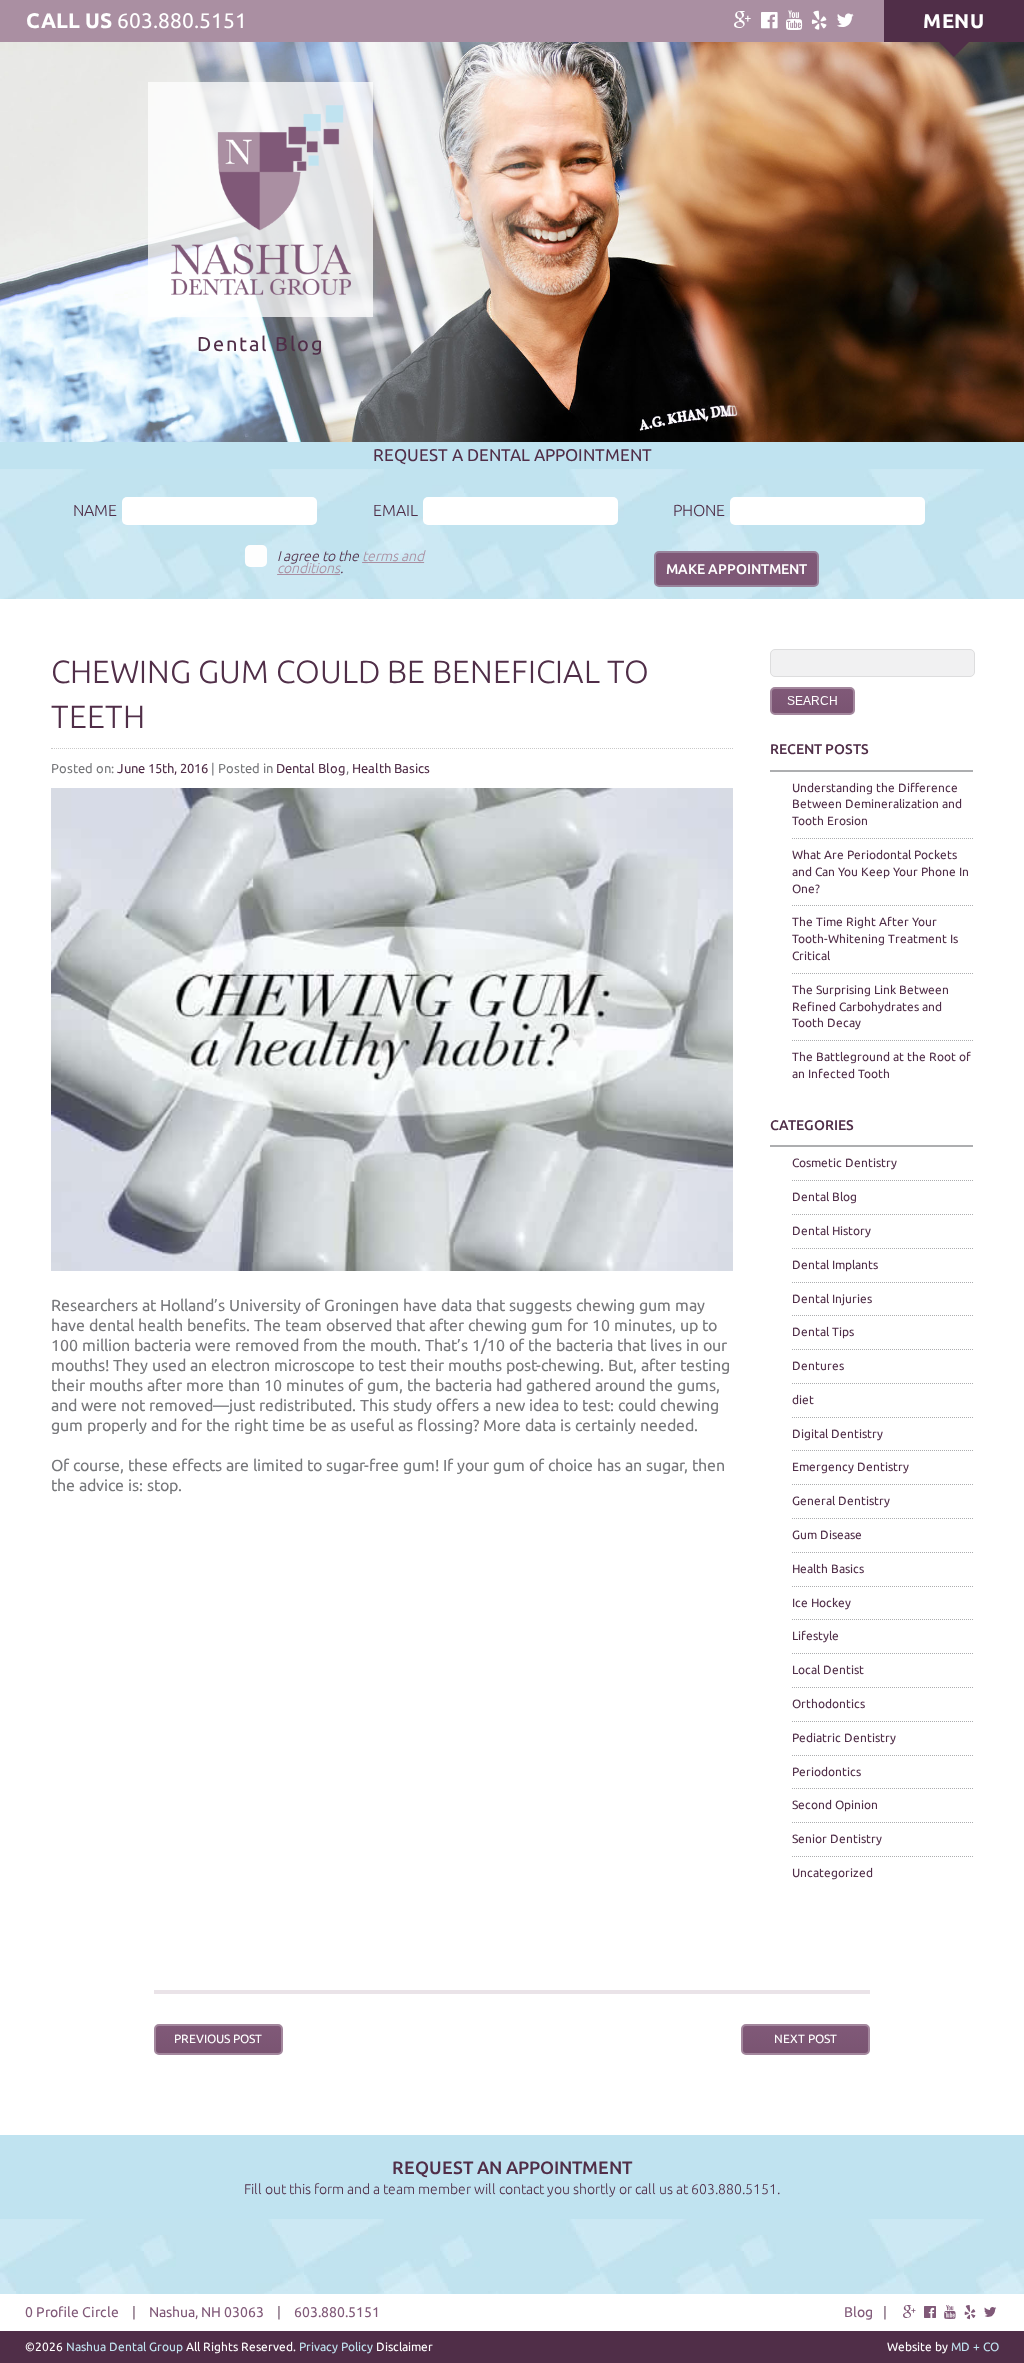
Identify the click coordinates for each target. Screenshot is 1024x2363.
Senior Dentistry (837, 1838)
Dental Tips (823, 1331)
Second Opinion (835, 1804)
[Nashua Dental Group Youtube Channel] (794, 20)
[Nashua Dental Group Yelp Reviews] (819, 20)
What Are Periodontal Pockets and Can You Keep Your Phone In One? (880, 871)
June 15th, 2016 (162, 768)
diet (803, 1399)
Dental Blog (311, 768)
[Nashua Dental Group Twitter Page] (845, 20)
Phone (699, 510)
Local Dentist (828, 1669)
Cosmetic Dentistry (844, 1162)
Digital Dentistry (837, 1433)
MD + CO (975, 2346)
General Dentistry (841, 1500)
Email (395, 510)
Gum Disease (827, 1534)
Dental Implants (835, 1264)
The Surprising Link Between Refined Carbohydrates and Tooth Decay (870, 1006)
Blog (858, 2312)
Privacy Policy (336, 2346)
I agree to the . (350, 562)
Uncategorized (832, 1872)
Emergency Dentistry (850, 1466)
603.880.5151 (182, 20)
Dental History (831, 1230)
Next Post (805, 2038)
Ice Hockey (821, 1602)
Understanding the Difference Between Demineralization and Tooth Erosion (877, 804)
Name (95, 510)
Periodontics (826, 1771)
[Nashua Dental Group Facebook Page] (769, 20)
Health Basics (391, 768)
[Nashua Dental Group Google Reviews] (743, 20)
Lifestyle (815, 1635)
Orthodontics (828, 1703)
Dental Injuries (832, 1298)
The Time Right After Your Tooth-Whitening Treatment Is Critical (875, 938)
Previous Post (218, 2038)
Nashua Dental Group (124, 2346)
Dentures (818, 1365)
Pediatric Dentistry (844, 1737)
